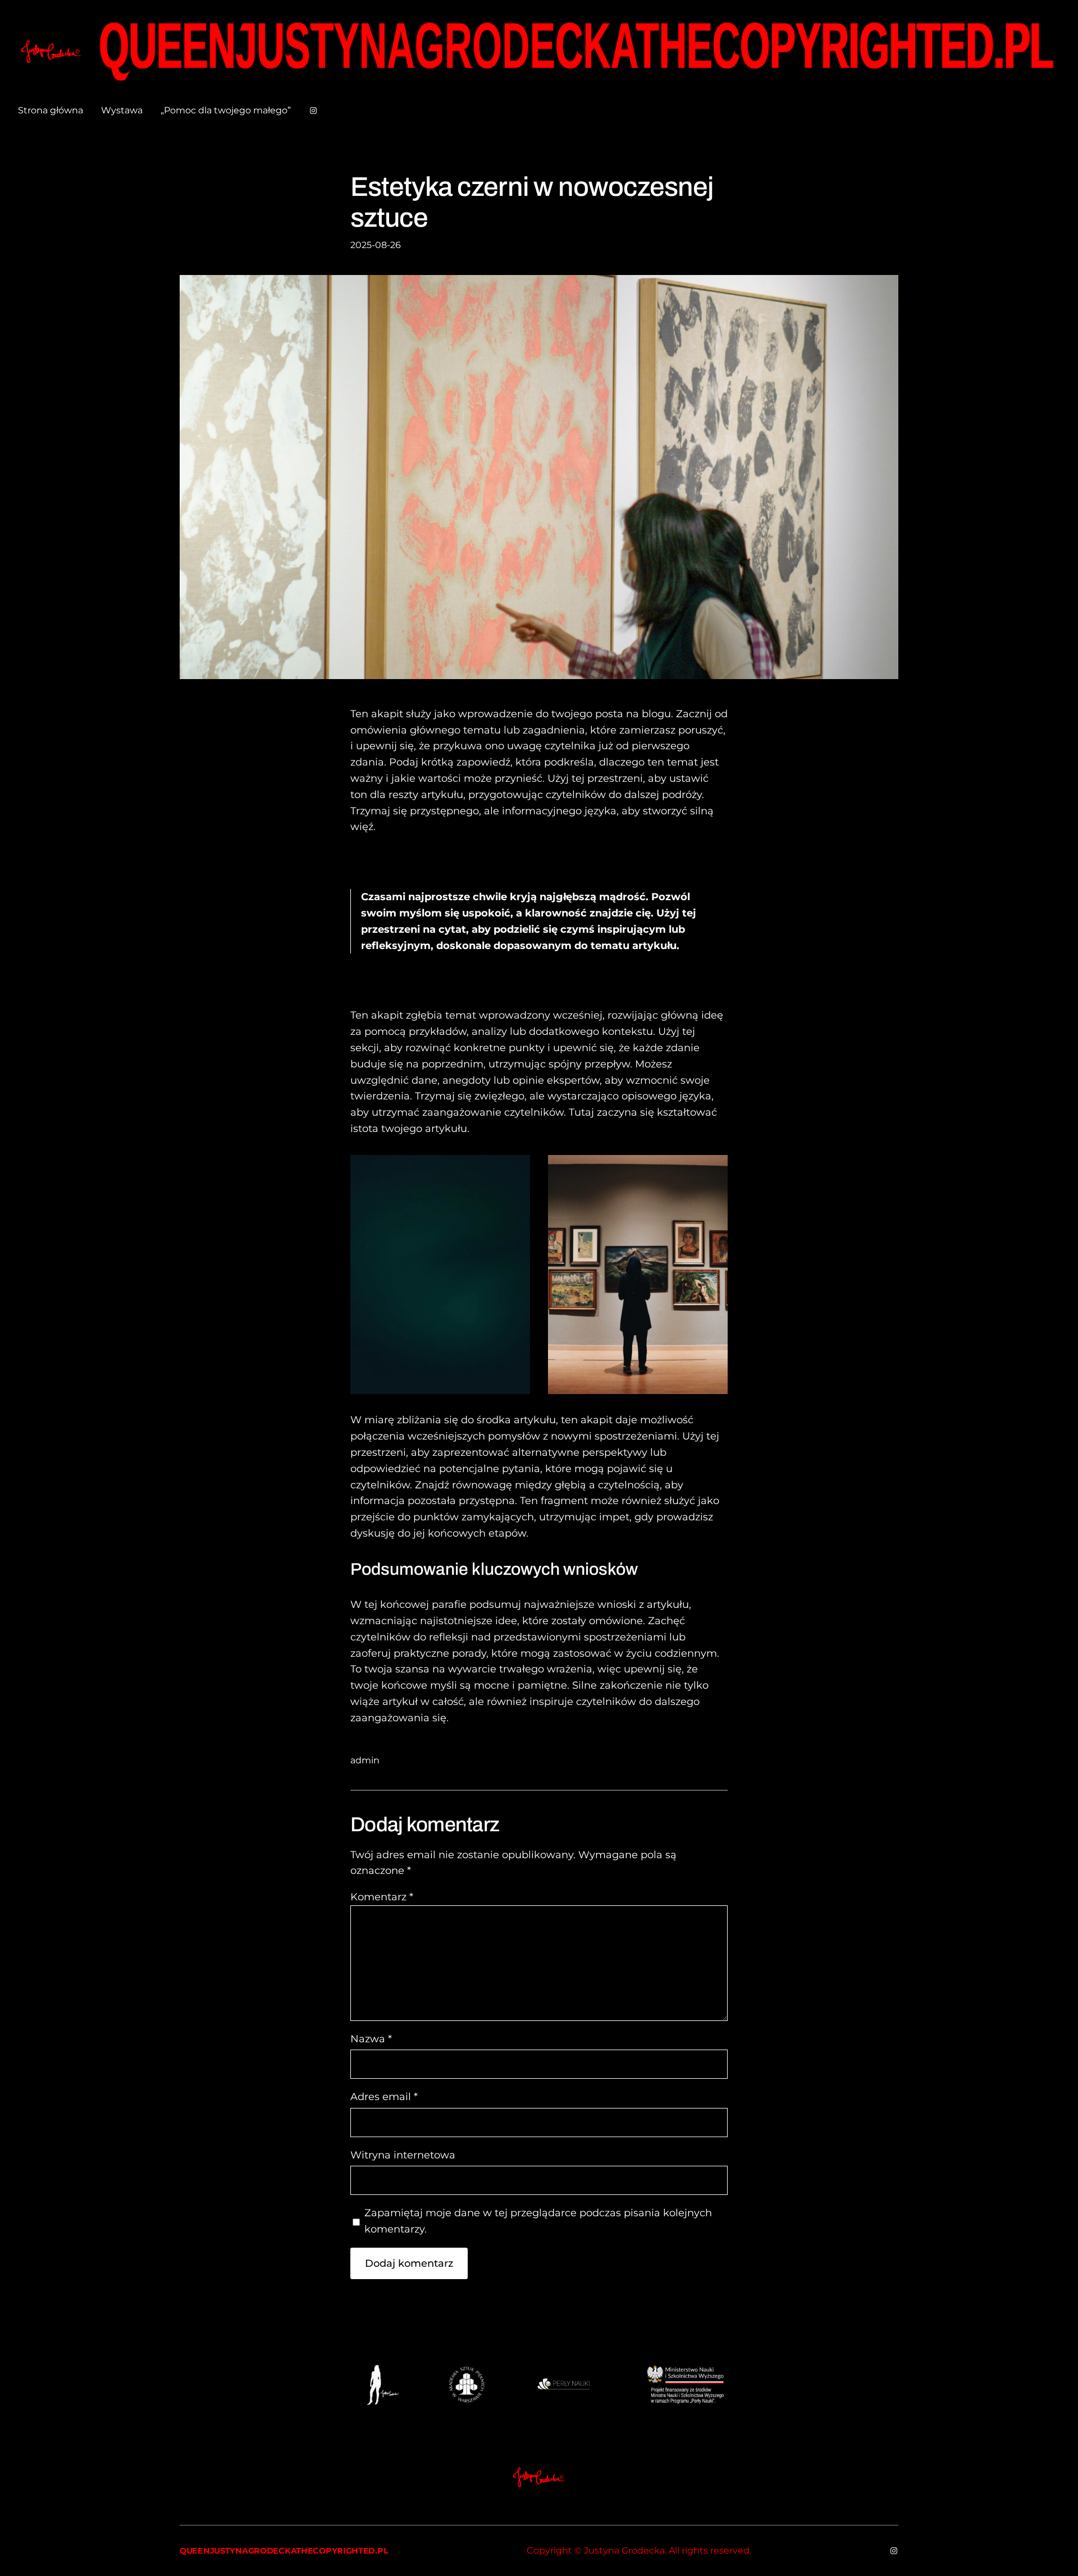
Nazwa (371, 2039)
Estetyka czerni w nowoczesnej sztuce (532, 202)
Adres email (384, 2097)
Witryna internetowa (403, 2155)
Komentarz (382, 1897)
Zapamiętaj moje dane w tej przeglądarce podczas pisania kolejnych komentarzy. (538, 2221)
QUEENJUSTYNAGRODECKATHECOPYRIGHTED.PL (284, 2551)
